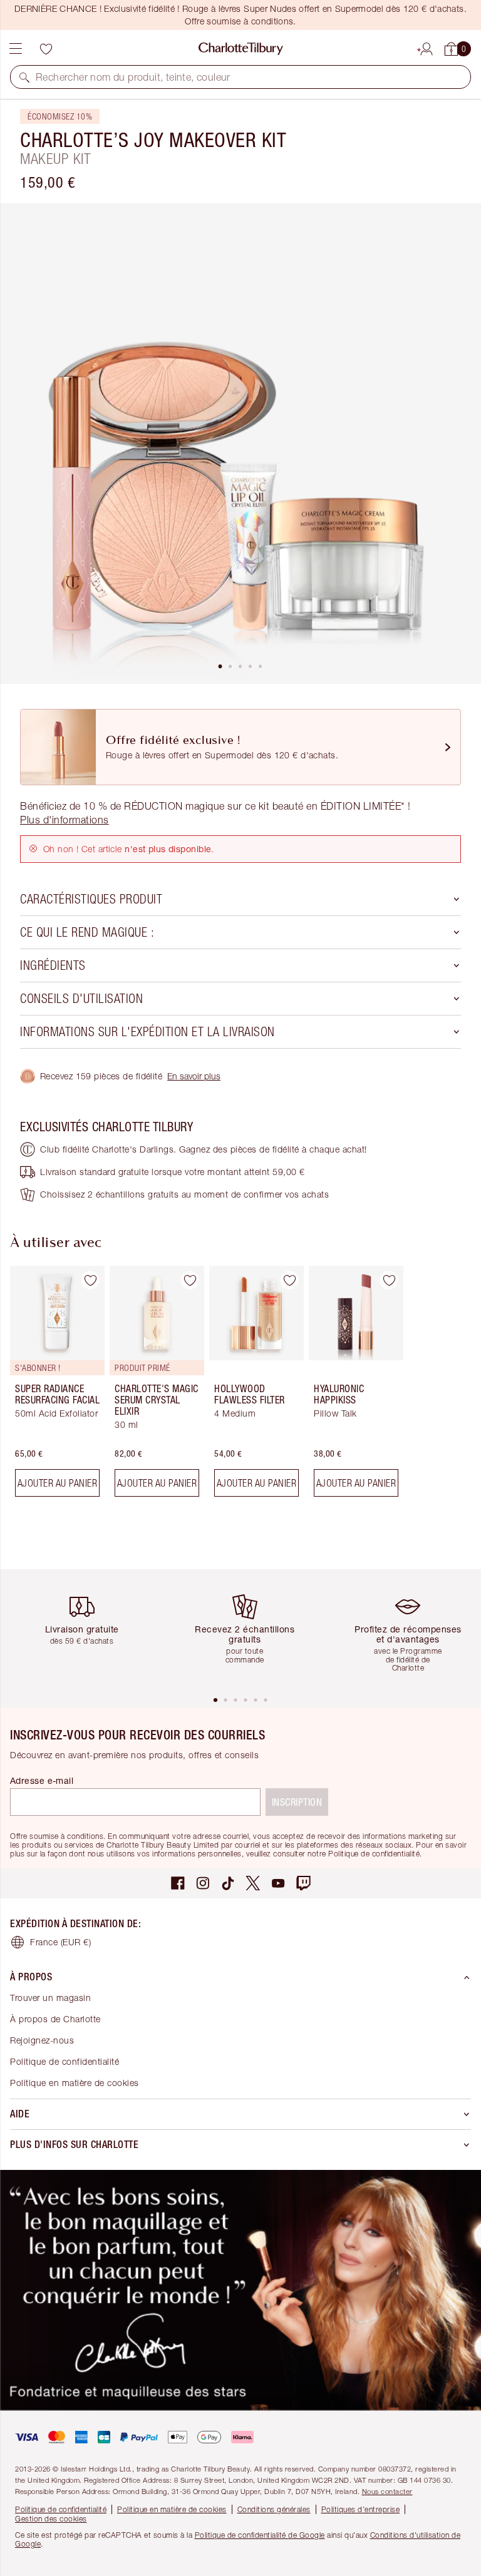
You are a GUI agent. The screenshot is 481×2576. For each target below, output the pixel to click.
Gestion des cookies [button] (51, 2519)
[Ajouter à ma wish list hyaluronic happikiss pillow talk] (389, 1280)
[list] (240, 444)
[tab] (220, 666)
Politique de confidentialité (65, 2061)
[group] (54, 1386)
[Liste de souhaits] (46, 49)
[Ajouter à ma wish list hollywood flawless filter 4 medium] (289, 1280)
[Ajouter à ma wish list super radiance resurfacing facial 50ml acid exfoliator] (90, 1280)
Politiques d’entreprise (361, 2509)
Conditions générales (274, 2509)
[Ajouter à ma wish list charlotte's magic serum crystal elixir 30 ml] (190, 1280)
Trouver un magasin (50, 1998)
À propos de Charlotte (55, 2019)
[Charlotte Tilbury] (241, 49)
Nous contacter (387, 2491)
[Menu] (16, 49)
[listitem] (240, 444)
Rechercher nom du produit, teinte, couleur (133, 77)
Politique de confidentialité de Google (260, 2535)
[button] (24, 77)
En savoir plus (194, 1076)
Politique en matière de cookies (75, 2083)
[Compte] (427, 47)
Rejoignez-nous (42, 2040)
